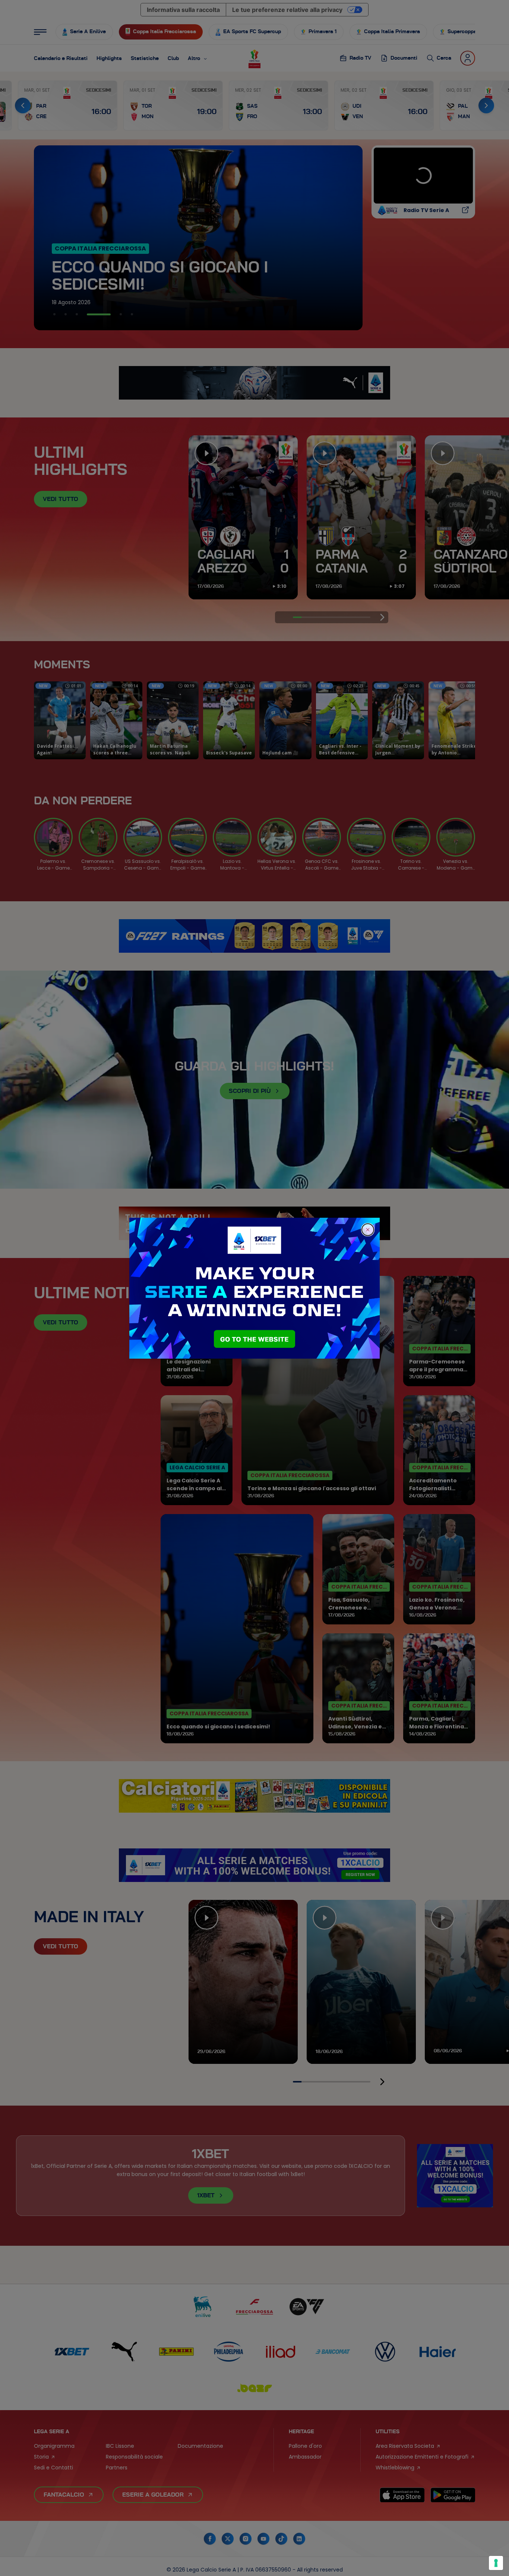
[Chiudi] (368, 1230)
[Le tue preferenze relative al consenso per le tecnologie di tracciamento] (496, 2563)
